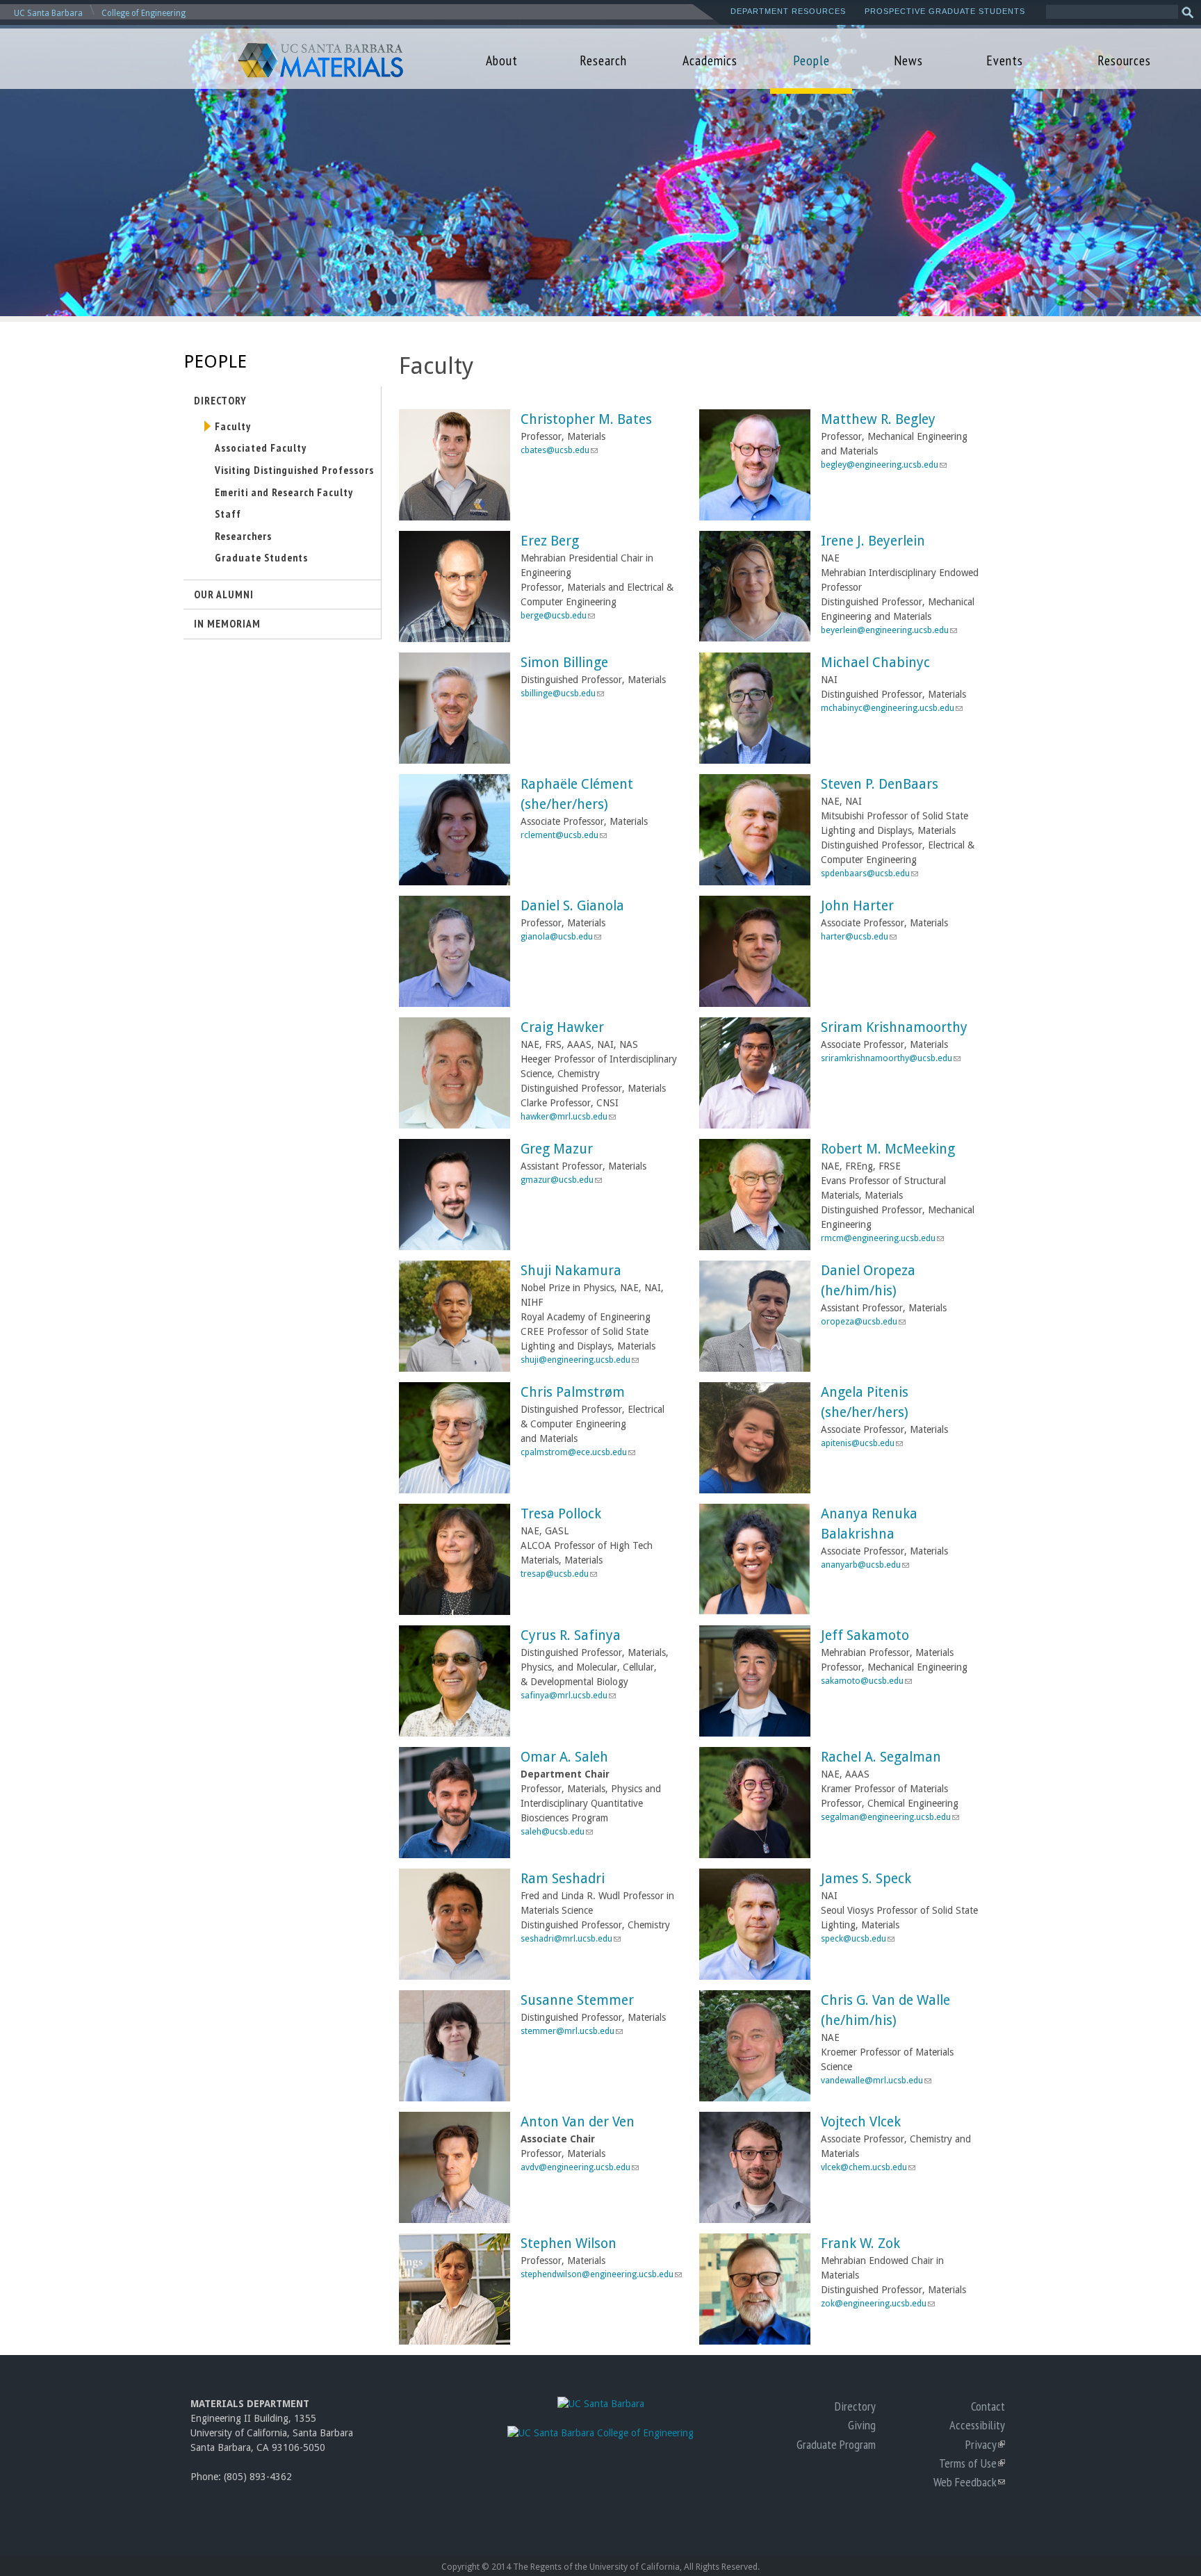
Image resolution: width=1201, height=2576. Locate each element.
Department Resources (788, 11)
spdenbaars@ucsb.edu (869, 873)
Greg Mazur (557, 1149)
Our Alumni (224, 594)
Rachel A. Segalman (881, 1757)
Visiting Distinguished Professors (294, 470)
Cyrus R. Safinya (571, 1635)
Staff (228, 514)
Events (1005, 60)
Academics (710, 60)
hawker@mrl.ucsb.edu (568, 1116)
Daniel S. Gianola (572, 906)
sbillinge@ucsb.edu (562, 693)
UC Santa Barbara (48, 13)
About (502, 60)
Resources (1124, 60)
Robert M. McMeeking (888, 1149)
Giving (862, 2425)
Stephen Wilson (569, 2243)
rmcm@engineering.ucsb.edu (882, 1238)
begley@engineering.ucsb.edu (883, 465)
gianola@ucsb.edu (561, 936)
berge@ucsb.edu (557, 615)
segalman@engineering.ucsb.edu (890, 1817)
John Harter (857, 906)
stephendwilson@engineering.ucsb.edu (601, 2274)
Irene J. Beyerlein (873, 541)
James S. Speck (866, 1879)
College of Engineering (144, 13)
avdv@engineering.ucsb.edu (579, 2167)
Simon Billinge (564, 663)
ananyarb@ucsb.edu (865, 1565)
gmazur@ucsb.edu (561, 1180)
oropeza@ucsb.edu (863, 1321)
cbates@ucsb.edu (559, 450)
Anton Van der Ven (578, 2122)
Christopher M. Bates (586, 419)
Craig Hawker (562, 1027)
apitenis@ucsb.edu (861, 1443)
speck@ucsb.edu (857, 1938)
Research (603, 60)
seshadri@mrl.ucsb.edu (570, 1938)
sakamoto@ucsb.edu (866, 1681)
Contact (988, 2406)
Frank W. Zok (860, 2243)
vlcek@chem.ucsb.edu (868, 2167)
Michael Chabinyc (875, 663)
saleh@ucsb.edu (556, 1831)
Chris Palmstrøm (573, 1392)
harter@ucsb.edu (858, 936)
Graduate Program (836, 2444)
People (811, 60)
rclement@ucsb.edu (563, 835)
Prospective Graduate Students (945, 11)
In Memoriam (227, 623)
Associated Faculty (261, 448)
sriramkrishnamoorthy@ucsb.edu (890, 1058)
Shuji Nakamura (571, 1271)
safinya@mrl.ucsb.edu (568, 1695)
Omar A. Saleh (564, 1757)
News (908, 60)
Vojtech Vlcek (861, 2122)
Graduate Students (261, 557)
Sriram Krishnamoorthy (894, 1027)
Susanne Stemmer (577, 2000)
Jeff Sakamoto (865, 1635)
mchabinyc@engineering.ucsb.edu (891, 708)
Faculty (233, 426)
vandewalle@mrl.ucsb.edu (876, 2080)
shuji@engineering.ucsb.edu (579, 1360)
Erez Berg (550, 541)
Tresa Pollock (561, 1514)
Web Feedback (969, 2481)
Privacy (985, 2444)
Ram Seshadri (563, 1879)
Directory (220, 400)
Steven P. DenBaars (880, 784)
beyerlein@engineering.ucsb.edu (889, 630)
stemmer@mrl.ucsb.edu (571, 2031)
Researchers (243, 536)
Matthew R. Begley (878, 419)
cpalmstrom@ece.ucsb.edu (578, 1452)
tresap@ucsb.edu (558, 1574)
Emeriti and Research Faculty (284, 492)
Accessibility (977, 2425)
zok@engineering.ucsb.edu (877, 2303)
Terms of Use (972, 2463)
